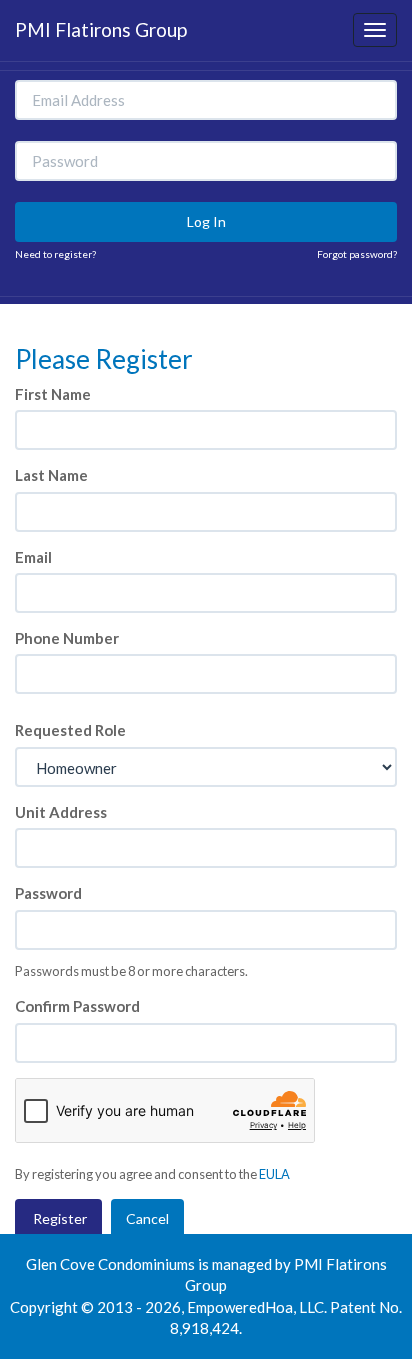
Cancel (147, 1218)
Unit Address (61, 812)
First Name (53, 394)
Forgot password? (357, 254)
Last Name (51, 475)
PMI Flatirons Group (101, 29)
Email (33, 557)
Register (58, 1218)
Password (48, 893)
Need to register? (55, 254)
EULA (274, 1174)
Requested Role (70, 730)
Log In (206, 221)
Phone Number (67, 638)
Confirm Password (77, 1006)
